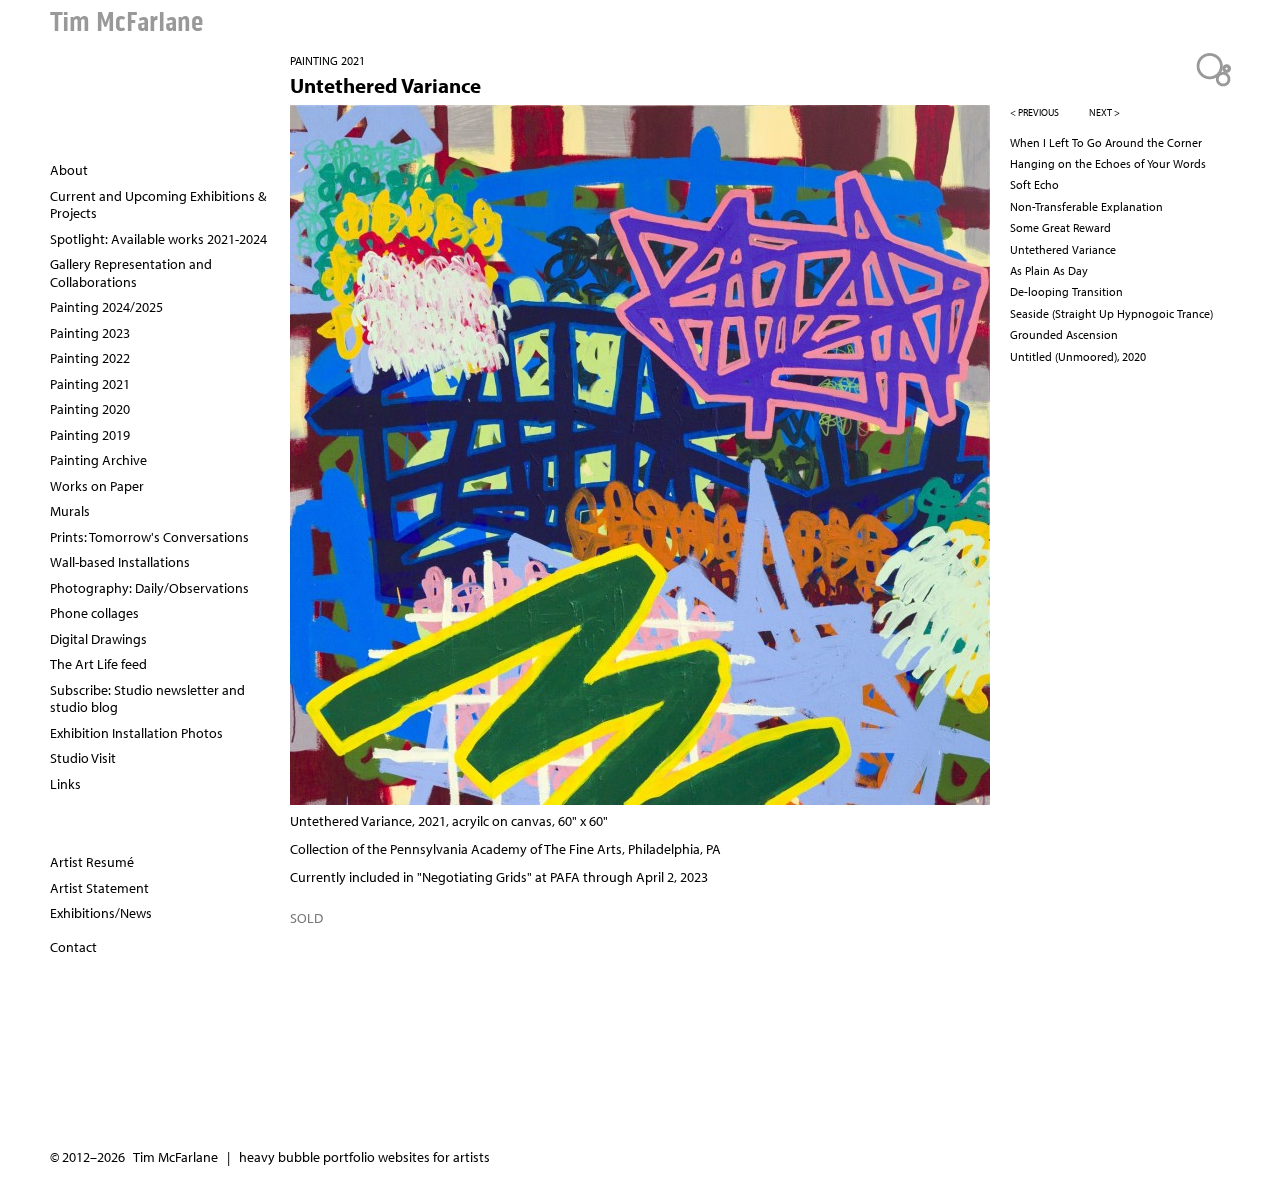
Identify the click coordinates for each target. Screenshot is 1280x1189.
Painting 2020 (90, 409)
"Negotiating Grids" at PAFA (498, 877)
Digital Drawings (98, 639)
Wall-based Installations (120, 562)
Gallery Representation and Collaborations (131, 273)
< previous (1034, 112)
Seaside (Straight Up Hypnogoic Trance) (1111, 313)
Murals (70, 511)
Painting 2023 (90, 333)
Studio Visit (83, 758)
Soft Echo (1034, 184)
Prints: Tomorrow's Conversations (149, 537)
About (69, 170)
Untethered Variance (1063, 249)
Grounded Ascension (1064, 334)
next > (1104, 112)
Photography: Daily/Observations (149, 588)
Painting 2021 (327, 60)
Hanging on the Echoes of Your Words (1108, 163)
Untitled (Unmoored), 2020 (1078, 356)
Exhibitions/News (101, 913)
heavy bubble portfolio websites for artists (364, 1157)
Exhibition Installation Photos (136, 733)
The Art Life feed (98, 664)
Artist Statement (99, 888)
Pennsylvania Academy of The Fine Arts (506, 849)
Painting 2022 (90, 358)
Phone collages (94, 613)
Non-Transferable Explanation (1086, 206)
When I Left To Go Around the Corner (1106, 142)
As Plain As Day (1049, 270)
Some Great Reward (1060, 227)
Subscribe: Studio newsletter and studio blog (147, 699)
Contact (73, 947)
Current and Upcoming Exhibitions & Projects (158, 205)
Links (65, 784)
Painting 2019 (90, 435)
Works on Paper (97, 486)
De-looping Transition (1066, 291)
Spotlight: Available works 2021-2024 (158, 239)
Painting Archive (98, 460)
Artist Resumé (92, 862)
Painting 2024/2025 (106, 307)
